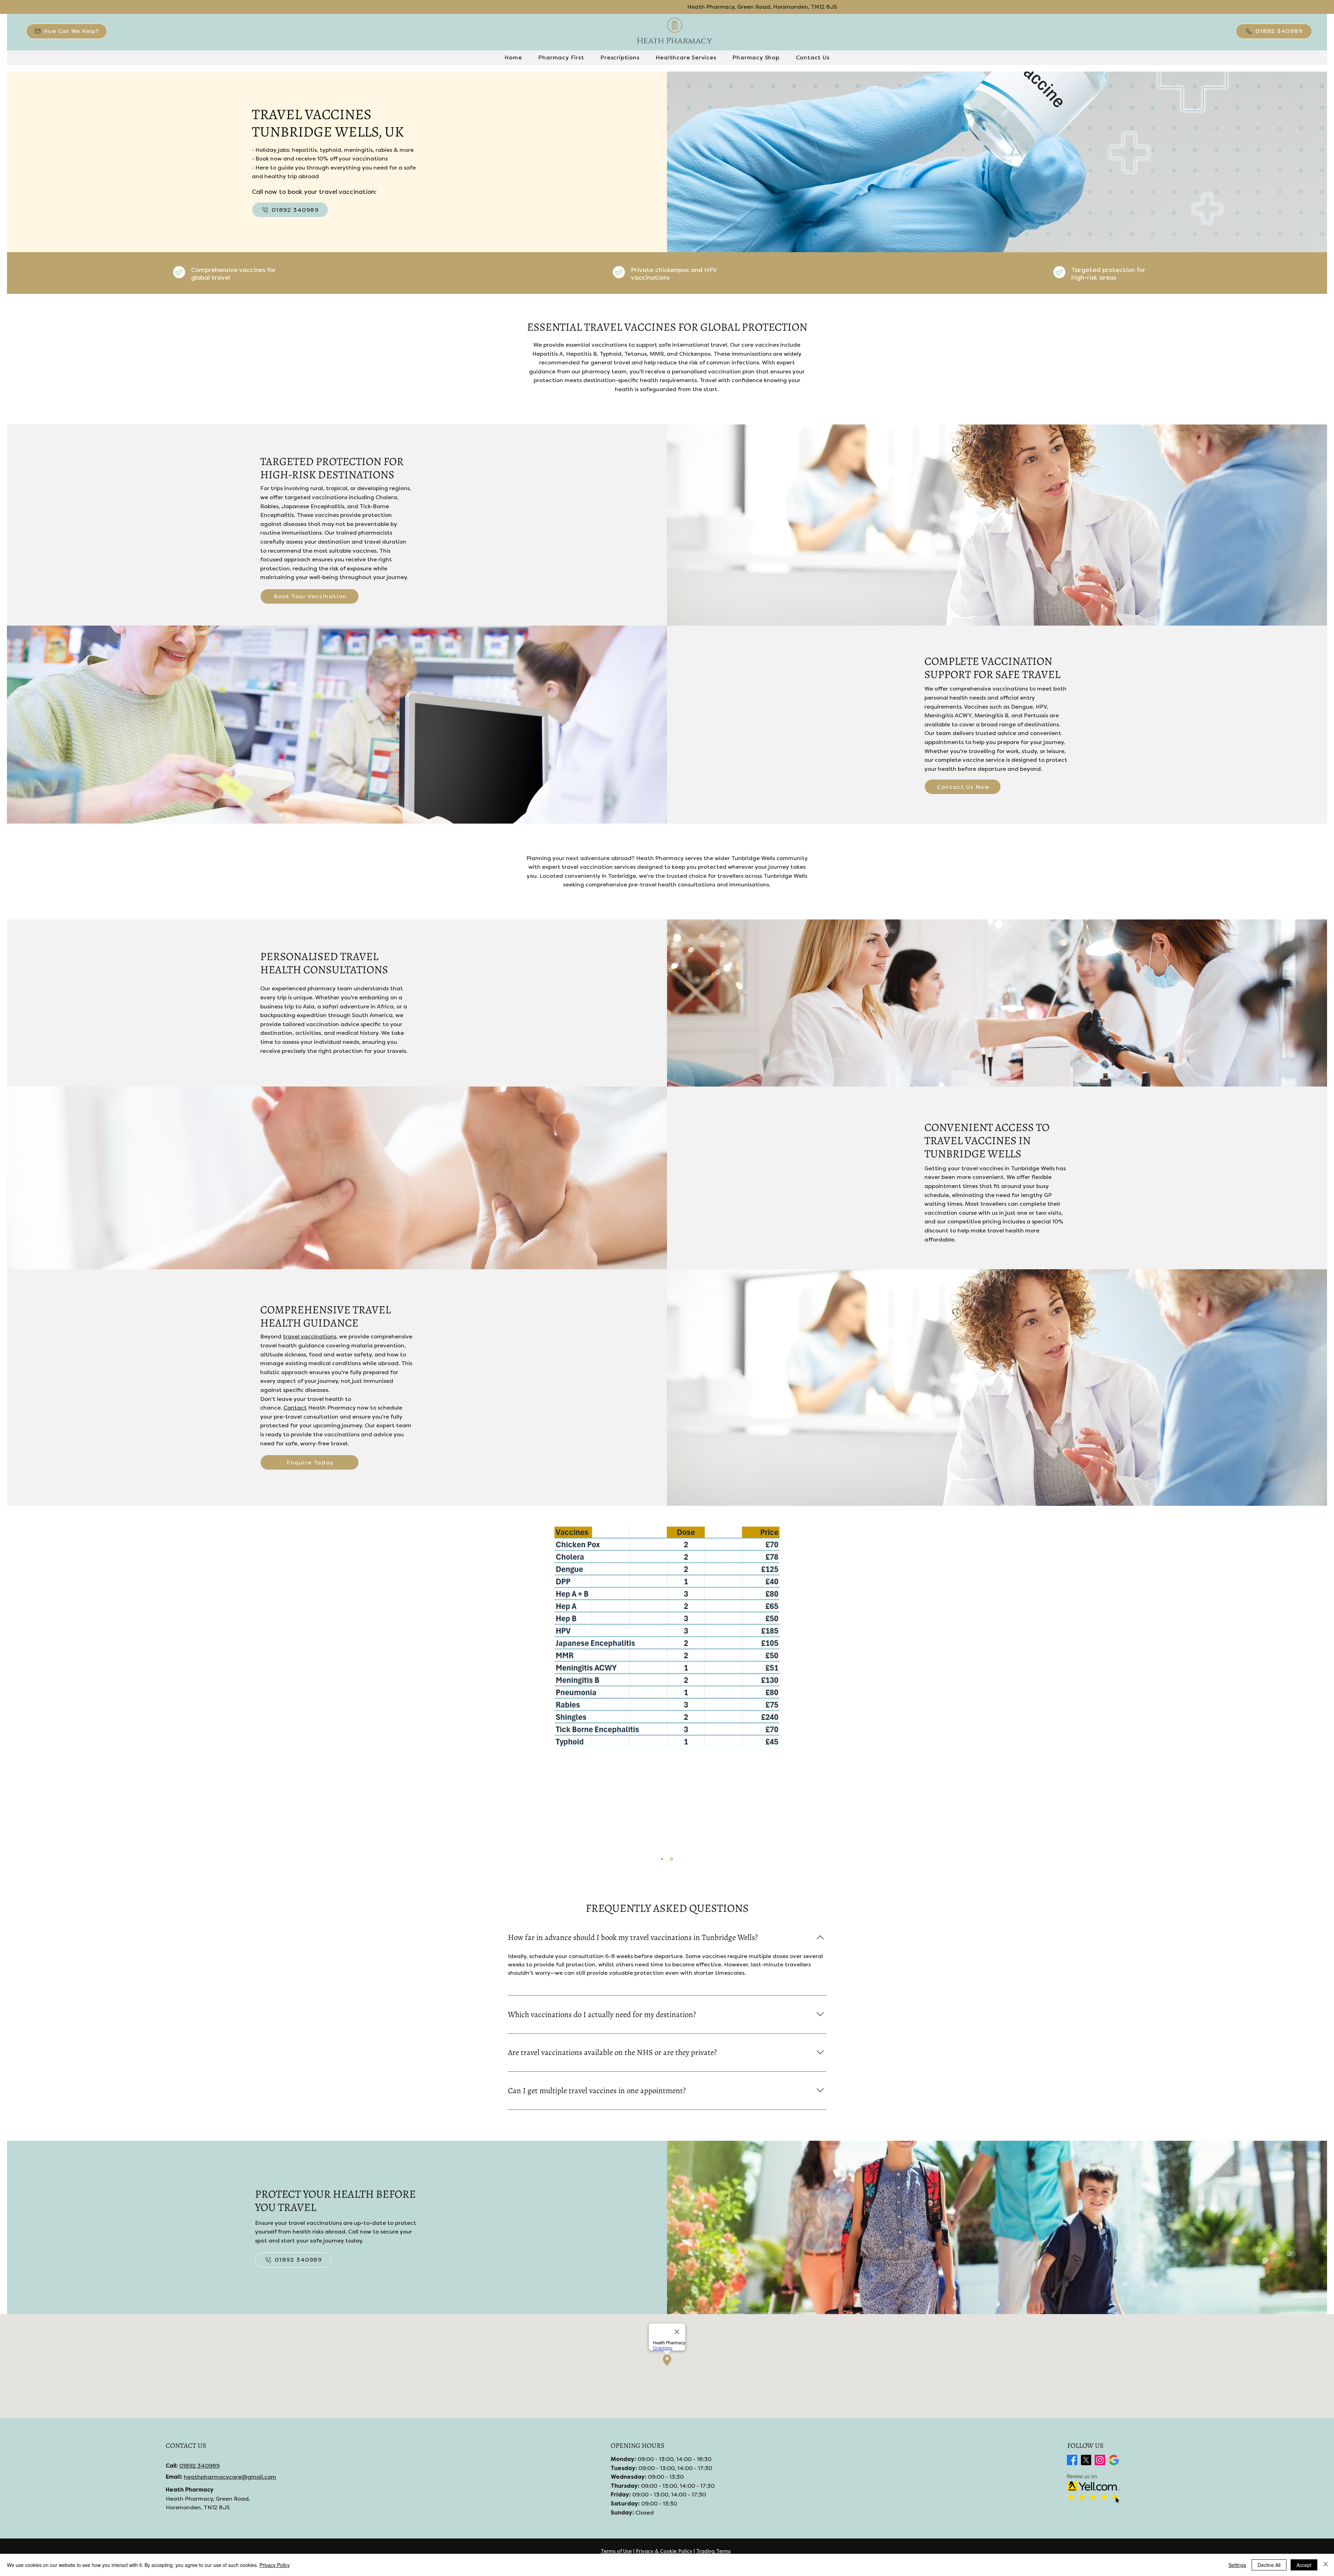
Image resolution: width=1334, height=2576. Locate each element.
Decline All (1269, 2565)
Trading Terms (714, 2551)
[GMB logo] (1114, 2460)
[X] (1086, 2460)
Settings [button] (1237, 2565)
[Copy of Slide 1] (672, 1859)
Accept (1304, 2565)
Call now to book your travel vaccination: (314, 192)
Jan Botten (670, 1844)
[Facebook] (1072, 2460)
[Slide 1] (663, 1859)
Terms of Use (616, 2551)
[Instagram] (1100, 2460)
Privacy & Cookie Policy (664, 2551)
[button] (67, 31)
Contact (295, 1408)
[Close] (1326, 2565)
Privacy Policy (275, 2565)
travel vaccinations (310, 1336)
